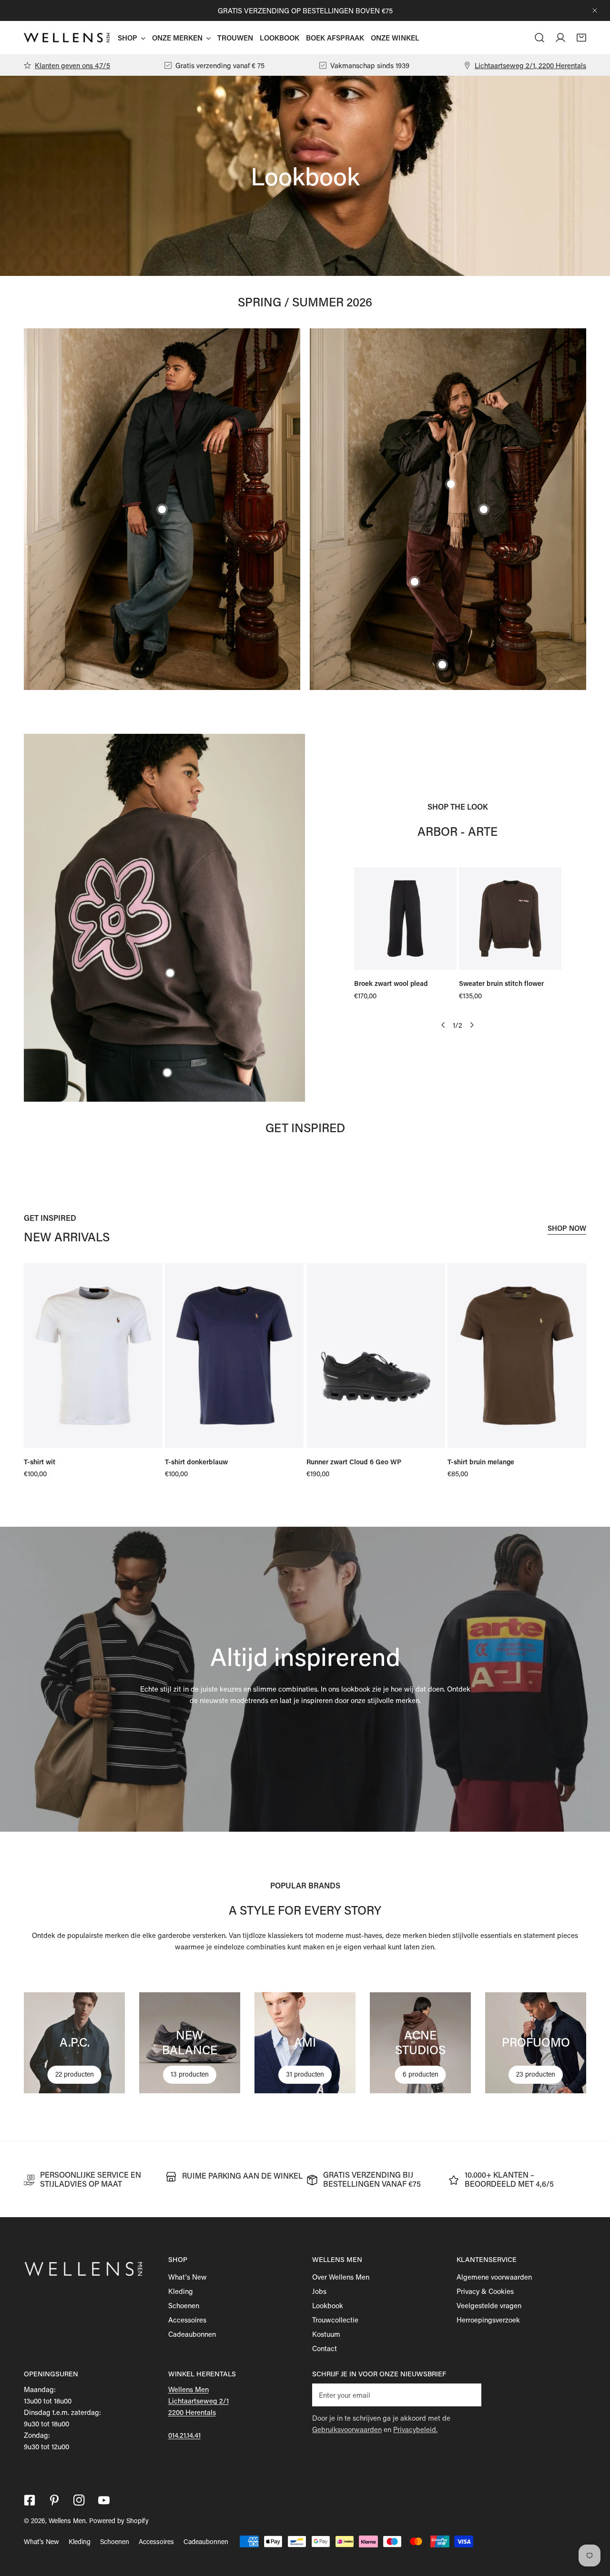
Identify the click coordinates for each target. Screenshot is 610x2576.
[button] (581, 38)
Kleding (181, 2291)
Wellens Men (67, 2520)
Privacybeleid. (415, 2429)
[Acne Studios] (420, 2043)
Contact (325, 2348)
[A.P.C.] (74, 2043)
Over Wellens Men (341, 2277)
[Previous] (444, 1025)
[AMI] (305, 2043)
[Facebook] (30, 2500)
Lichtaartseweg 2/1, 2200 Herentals (530, 65)
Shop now (567, 1228)
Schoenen (184, 2305)
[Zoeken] (539, 38)
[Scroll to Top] (593, 2525)
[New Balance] (190, 2043)
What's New (188, 2277)
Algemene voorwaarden (494, 2277)
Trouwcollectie (335, 2320)
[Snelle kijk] (438, 959)
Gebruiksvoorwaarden (347, 2429)
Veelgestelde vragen (489, 2305)
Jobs (319, 2291)
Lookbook (328, 2305)
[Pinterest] (54, 2500)
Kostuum (326, 2334)
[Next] (472, 1025)
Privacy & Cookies (485, 2291)
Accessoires (187, 2320)
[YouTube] (104, 2500)
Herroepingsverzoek (488, 2320)
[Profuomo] (536, 2043)
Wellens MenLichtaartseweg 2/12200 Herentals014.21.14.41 (198, 2412)
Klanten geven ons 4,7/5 (72, 65)
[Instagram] (79, 2500)
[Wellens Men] (67, 38)
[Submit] (469, 2394)
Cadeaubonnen (192, 2334)
